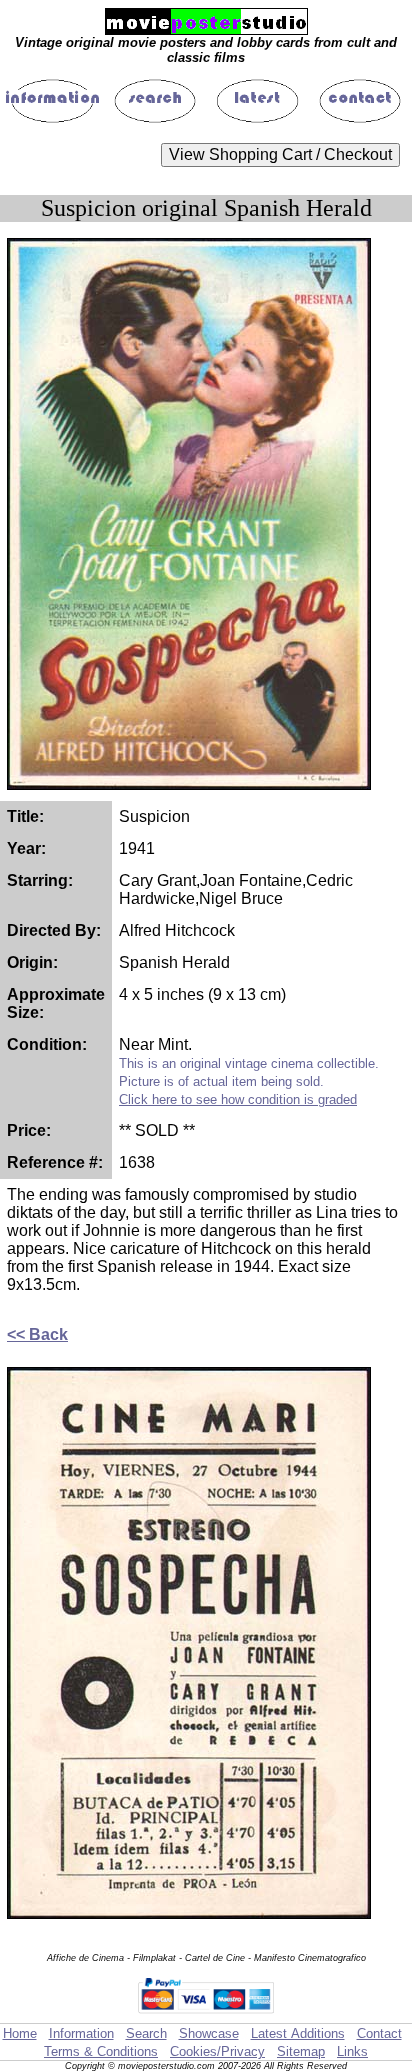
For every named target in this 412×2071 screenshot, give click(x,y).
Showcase (209, 2033)
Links (352, 2051)
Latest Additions (298, 2033)
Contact (379, 2033)
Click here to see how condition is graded (238, 1099)
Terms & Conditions (101, 2051)
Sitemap (301, 2051)
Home (20, 2033)
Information (81, 2033)
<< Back (37, 1334)
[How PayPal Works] (206, 2013)
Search (146, 2033)
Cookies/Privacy (217, 2051)
